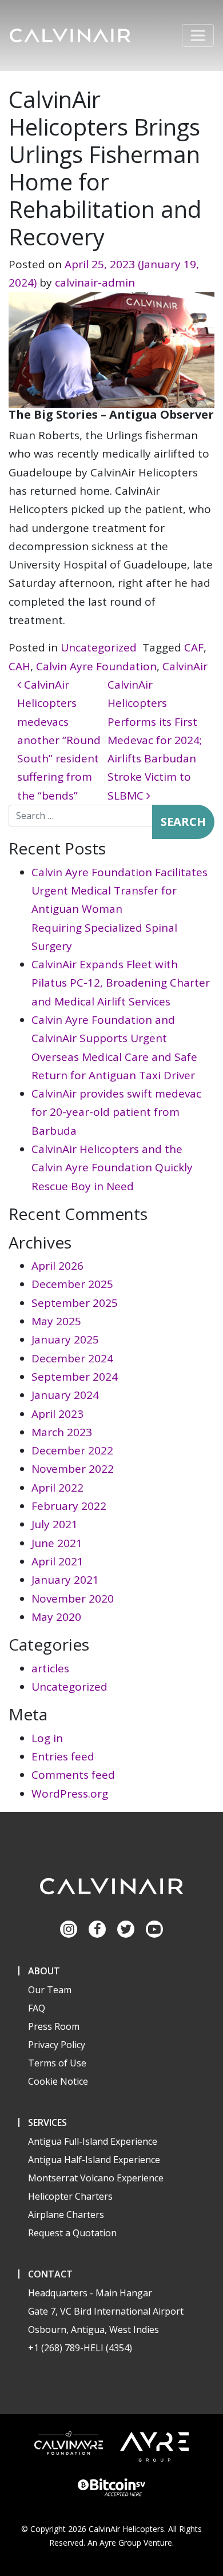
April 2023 (57, 1414)
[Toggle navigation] (198, 35)
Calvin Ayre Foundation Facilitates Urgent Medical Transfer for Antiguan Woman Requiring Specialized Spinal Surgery (120, 909)
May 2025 (56, 1321)
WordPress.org (70, 1794)
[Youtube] (154, 1929)
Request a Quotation (72, 2233)
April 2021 (57, 1561)
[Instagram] (69, 1929)
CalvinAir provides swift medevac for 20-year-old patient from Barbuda (116, 1112)
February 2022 (69, 1506)
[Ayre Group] (154, 2445)
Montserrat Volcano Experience (96, 2178)
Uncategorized (99, 647)
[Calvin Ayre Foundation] (69, 2442)
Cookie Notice (58, 2081)
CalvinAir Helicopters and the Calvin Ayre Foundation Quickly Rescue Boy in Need (112, 1168)
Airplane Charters (66, 2215)
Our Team (50, 1990)
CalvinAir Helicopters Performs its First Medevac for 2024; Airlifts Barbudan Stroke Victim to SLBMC (155, 740)
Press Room (54, 2026)
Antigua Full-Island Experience (93, 2141)
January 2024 (65, 1395)
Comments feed (73, 1775)
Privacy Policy (57, 2045)
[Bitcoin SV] (111, 2486)
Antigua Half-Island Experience (94, 2160)
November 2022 (73, 1469)
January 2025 (65, 1339)
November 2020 (73, 1599)
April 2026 (57, 1266)
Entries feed (63, 1756)
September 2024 (75, 1377)
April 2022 (57, 1488)
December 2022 (72, 1450)
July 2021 (55, 1524)
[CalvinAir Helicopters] (111, 1886)
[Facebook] (97, 1929)
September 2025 (75, 1303)
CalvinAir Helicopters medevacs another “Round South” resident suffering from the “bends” (59, 740)
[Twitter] (126, 1929)
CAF (194, 647)
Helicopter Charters (70, 2196)
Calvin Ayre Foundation (96, 666)
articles (50, 1668)
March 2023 (62, 1432)
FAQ (37, 2008)
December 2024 (72, 1358)
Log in (47, 1738)
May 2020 (56, 1617)
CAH (19, 666)
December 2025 (72, 1284)
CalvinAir (185, 666)
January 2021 (65, 1580)
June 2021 (57, 1543)
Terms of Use (57, 2063)
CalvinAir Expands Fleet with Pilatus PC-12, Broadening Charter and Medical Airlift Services (121, 983)
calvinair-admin (95, 283)
